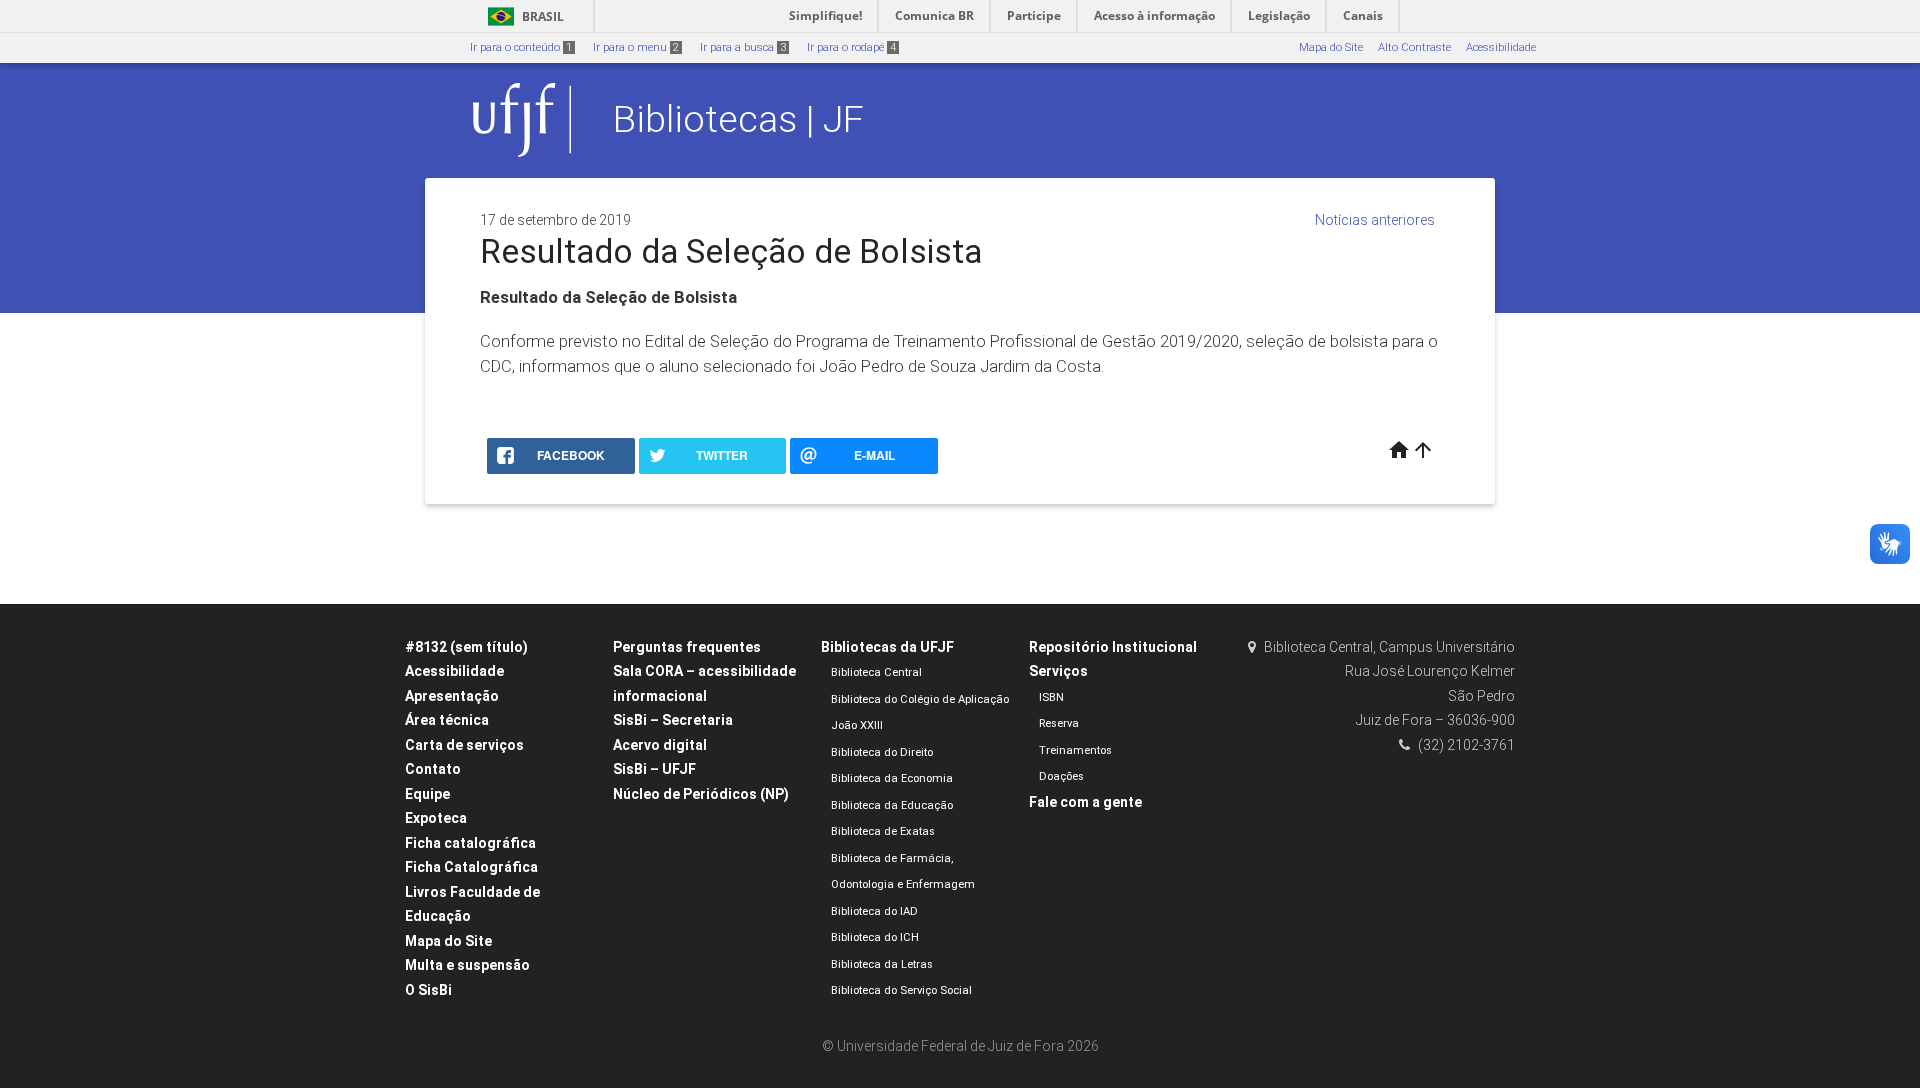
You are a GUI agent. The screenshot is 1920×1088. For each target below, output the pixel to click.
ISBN (1051, 697)
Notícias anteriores (1375, 220)
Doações (1061, 776)
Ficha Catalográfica (471, 867)
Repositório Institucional (1113, 647)
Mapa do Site (1331, 47)
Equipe (427, 794)
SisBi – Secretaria (673, 720)
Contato (433, 769)
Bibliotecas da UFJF (887, 647)
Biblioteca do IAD (874, 911)
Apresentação (452, 696)
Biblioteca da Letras (882, 964)
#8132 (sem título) (466, 647)
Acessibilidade (1501, 47)
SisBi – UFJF (654, 769)
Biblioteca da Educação (892, 805)
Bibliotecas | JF (738, 119)
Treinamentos (1075, 750)
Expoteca (436, 818)
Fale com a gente (1085, 802)
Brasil (522, 16)
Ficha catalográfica (470, 843)
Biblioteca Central (876, 672)
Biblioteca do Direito (882, 752)
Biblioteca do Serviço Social (901, 990)
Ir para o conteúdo (521, 47)
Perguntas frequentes (687, 647)
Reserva (1059, 723)
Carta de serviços (464, 745)
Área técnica (447, 720)
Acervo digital (660, 745)
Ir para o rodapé (851, 47)
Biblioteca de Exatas (883, 831)
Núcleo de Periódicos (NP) (701, 794)
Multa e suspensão (467, 965)
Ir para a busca (743, 47)
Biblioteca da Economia (892, 778)
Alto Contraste (1414, 47)
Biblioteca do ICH (875, 937)
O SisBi (428, 990)
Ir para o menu (636, 47)
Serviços (1058, 671)
